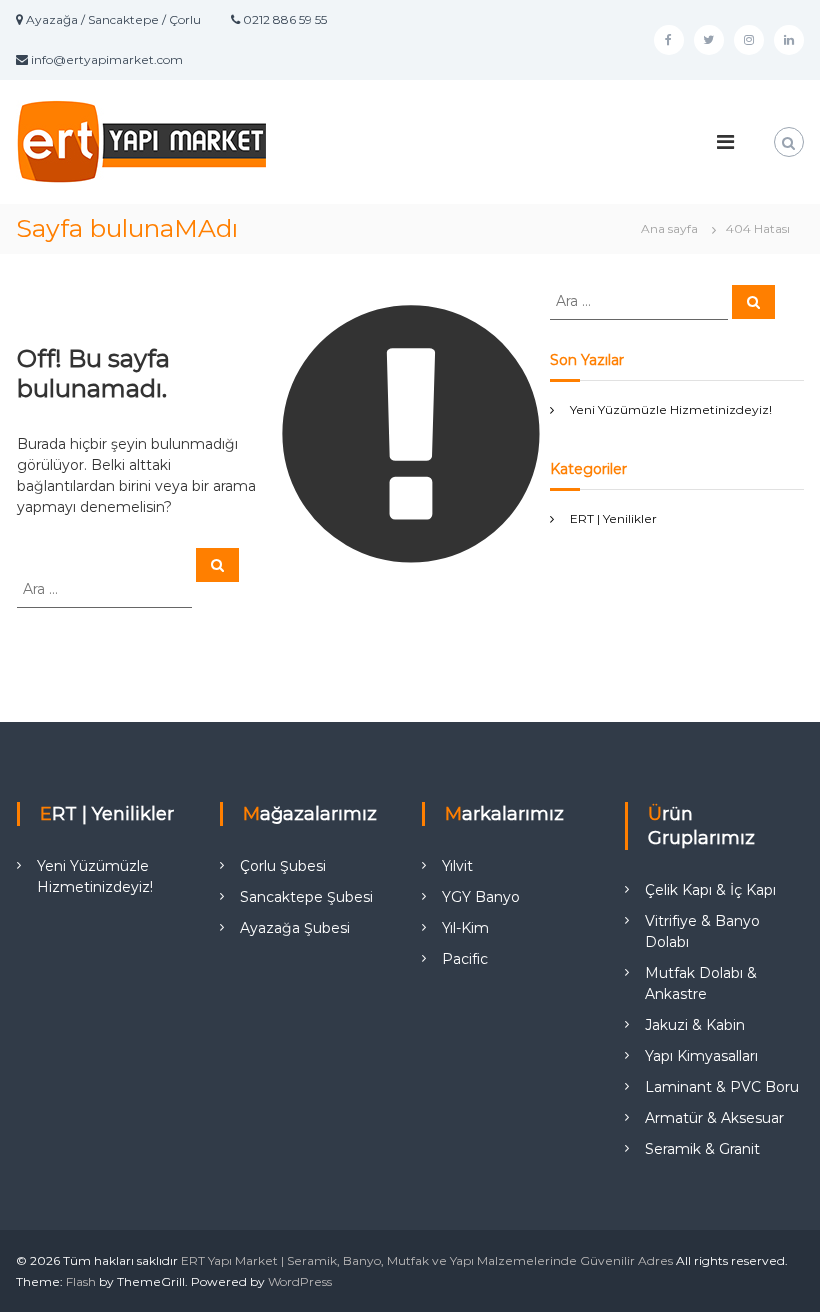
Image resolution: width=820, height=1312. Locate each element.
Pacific (465, 959)
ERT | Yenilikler (613, 518)
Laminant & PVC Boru (722, 1087)
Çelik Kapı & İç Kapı (710, 890)
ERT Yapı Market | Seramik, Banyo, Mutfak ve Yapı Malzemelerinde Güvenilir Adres (427, 1260)
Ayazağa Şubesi (295, 928)
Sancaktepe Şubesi (306, 897)
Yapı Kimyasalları (701, 1056)
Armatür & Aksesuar (714, 1118)
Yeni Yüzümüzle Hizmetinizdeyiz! (671, 409)
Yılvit (457, 866)
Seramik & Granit (702, 1149)
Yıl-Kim (465, 928)
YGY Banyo (481, 897)
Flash (81, 1281)
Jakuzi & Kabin (695, 1025)
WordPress (300, 1281)
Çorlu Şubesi (283, 866)
